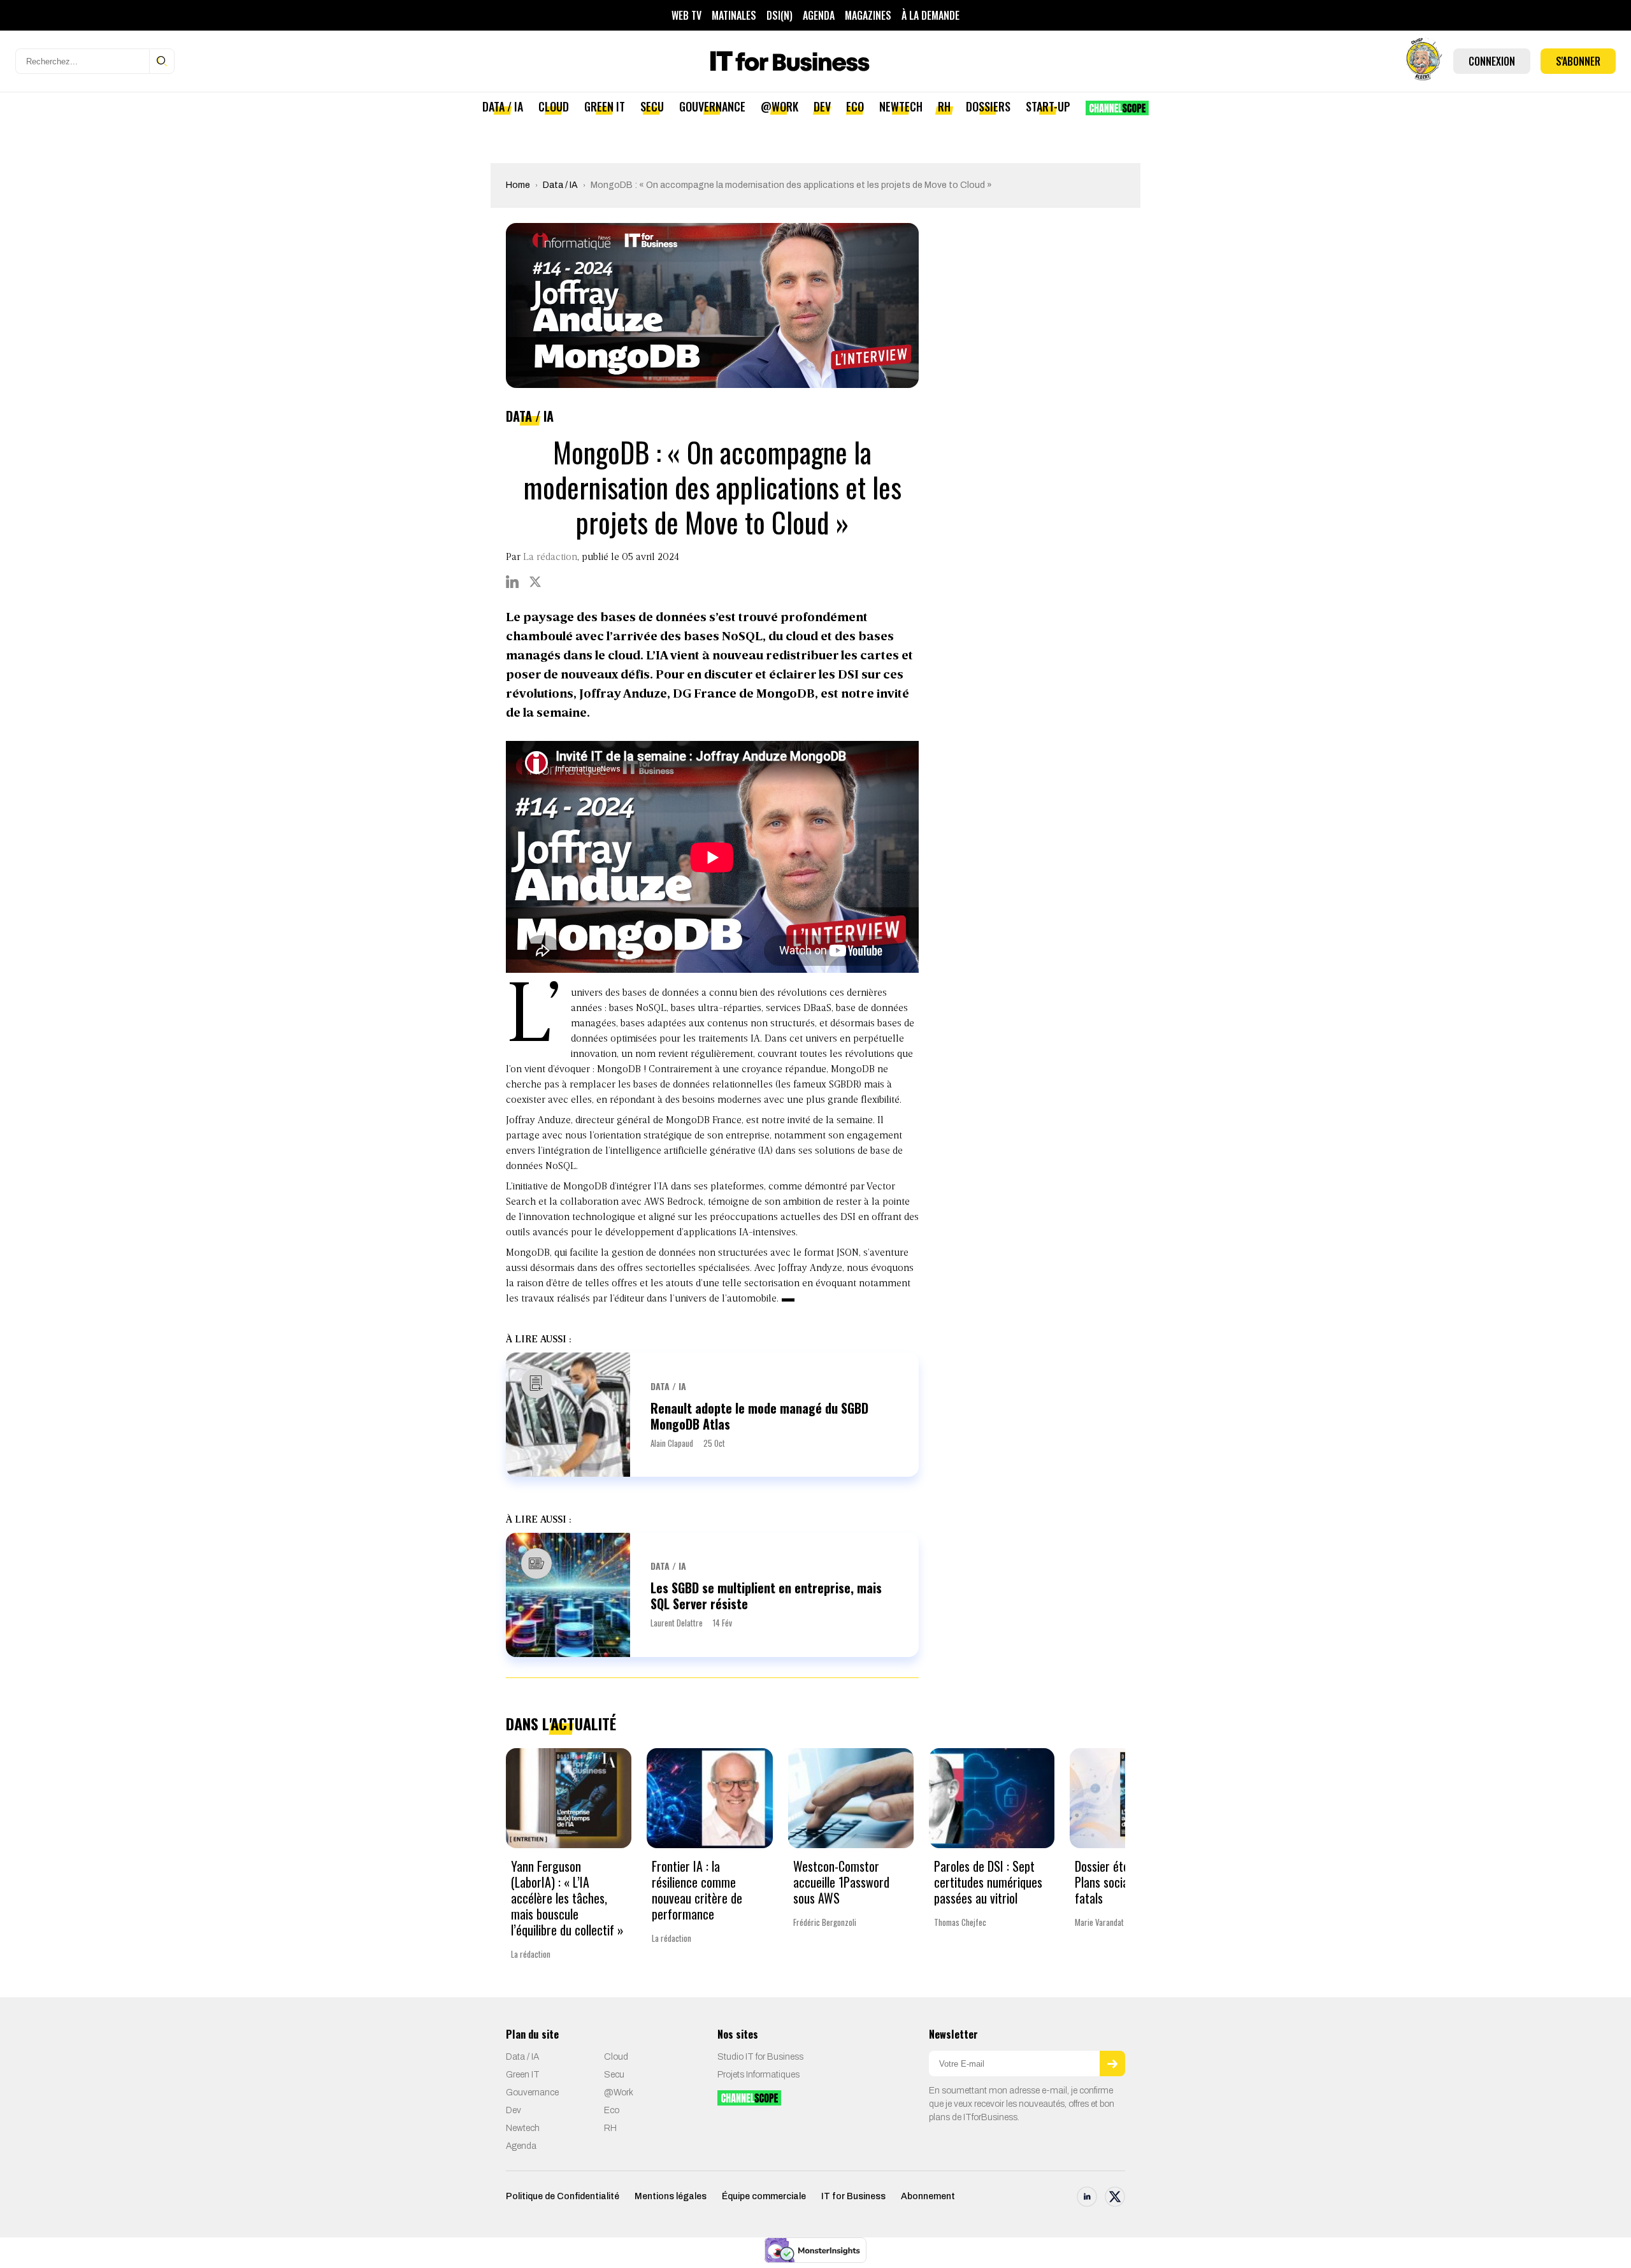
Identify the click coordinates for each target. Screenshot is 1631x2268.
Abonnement (928, 2196)
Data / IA (503, 106)
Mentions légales (671, 2196)
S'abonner (1578, 61)
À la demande (930, 15)
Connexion (1492, 61)
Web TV (686, 15)
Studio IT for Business (760, 2057)
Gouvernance (712, 106)
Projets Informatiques (758, 2075)
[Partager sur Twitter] (535, 582)
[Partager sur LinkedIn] (512, 582)
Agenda (819, 15)
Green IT (605, 106)
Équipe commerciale (764, 2196)
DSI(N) (780, 15)
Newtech (901, 106)
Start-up (1048, 106)
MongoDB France (704, 1121)
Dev (822, 106)
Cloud (554, 106)
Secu (652, 106)
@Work (780, 106)
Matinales (734, 15)
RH (944, 106)
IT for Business (853, 2196)
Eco (855, 106)
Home (518, 185)
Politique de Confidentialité (563, 2196)
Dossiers (988, 106)
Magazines (868, 15)
